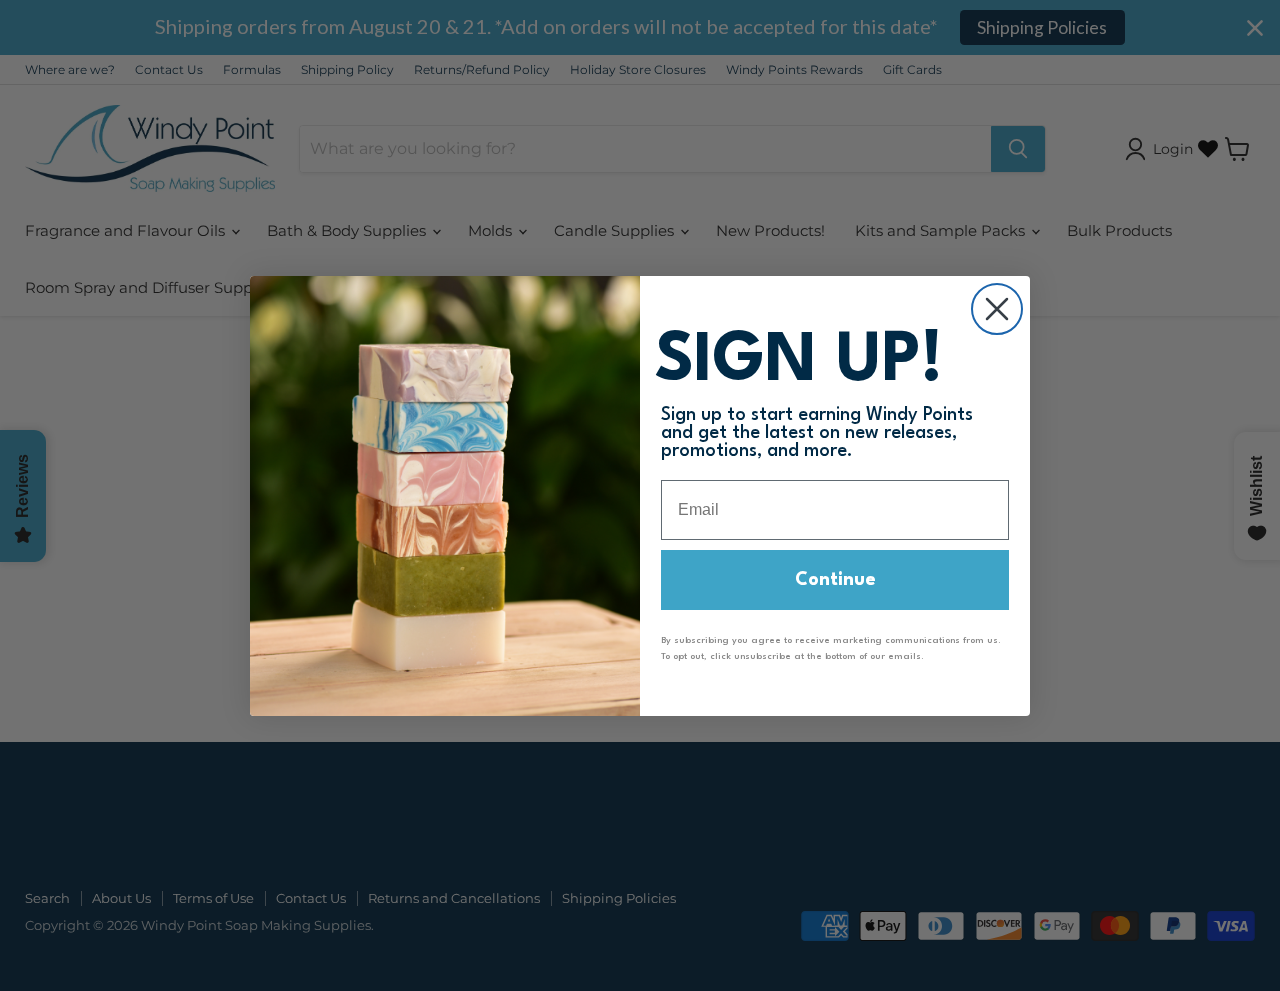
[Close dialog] (997, 309)
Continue (835, 580)
